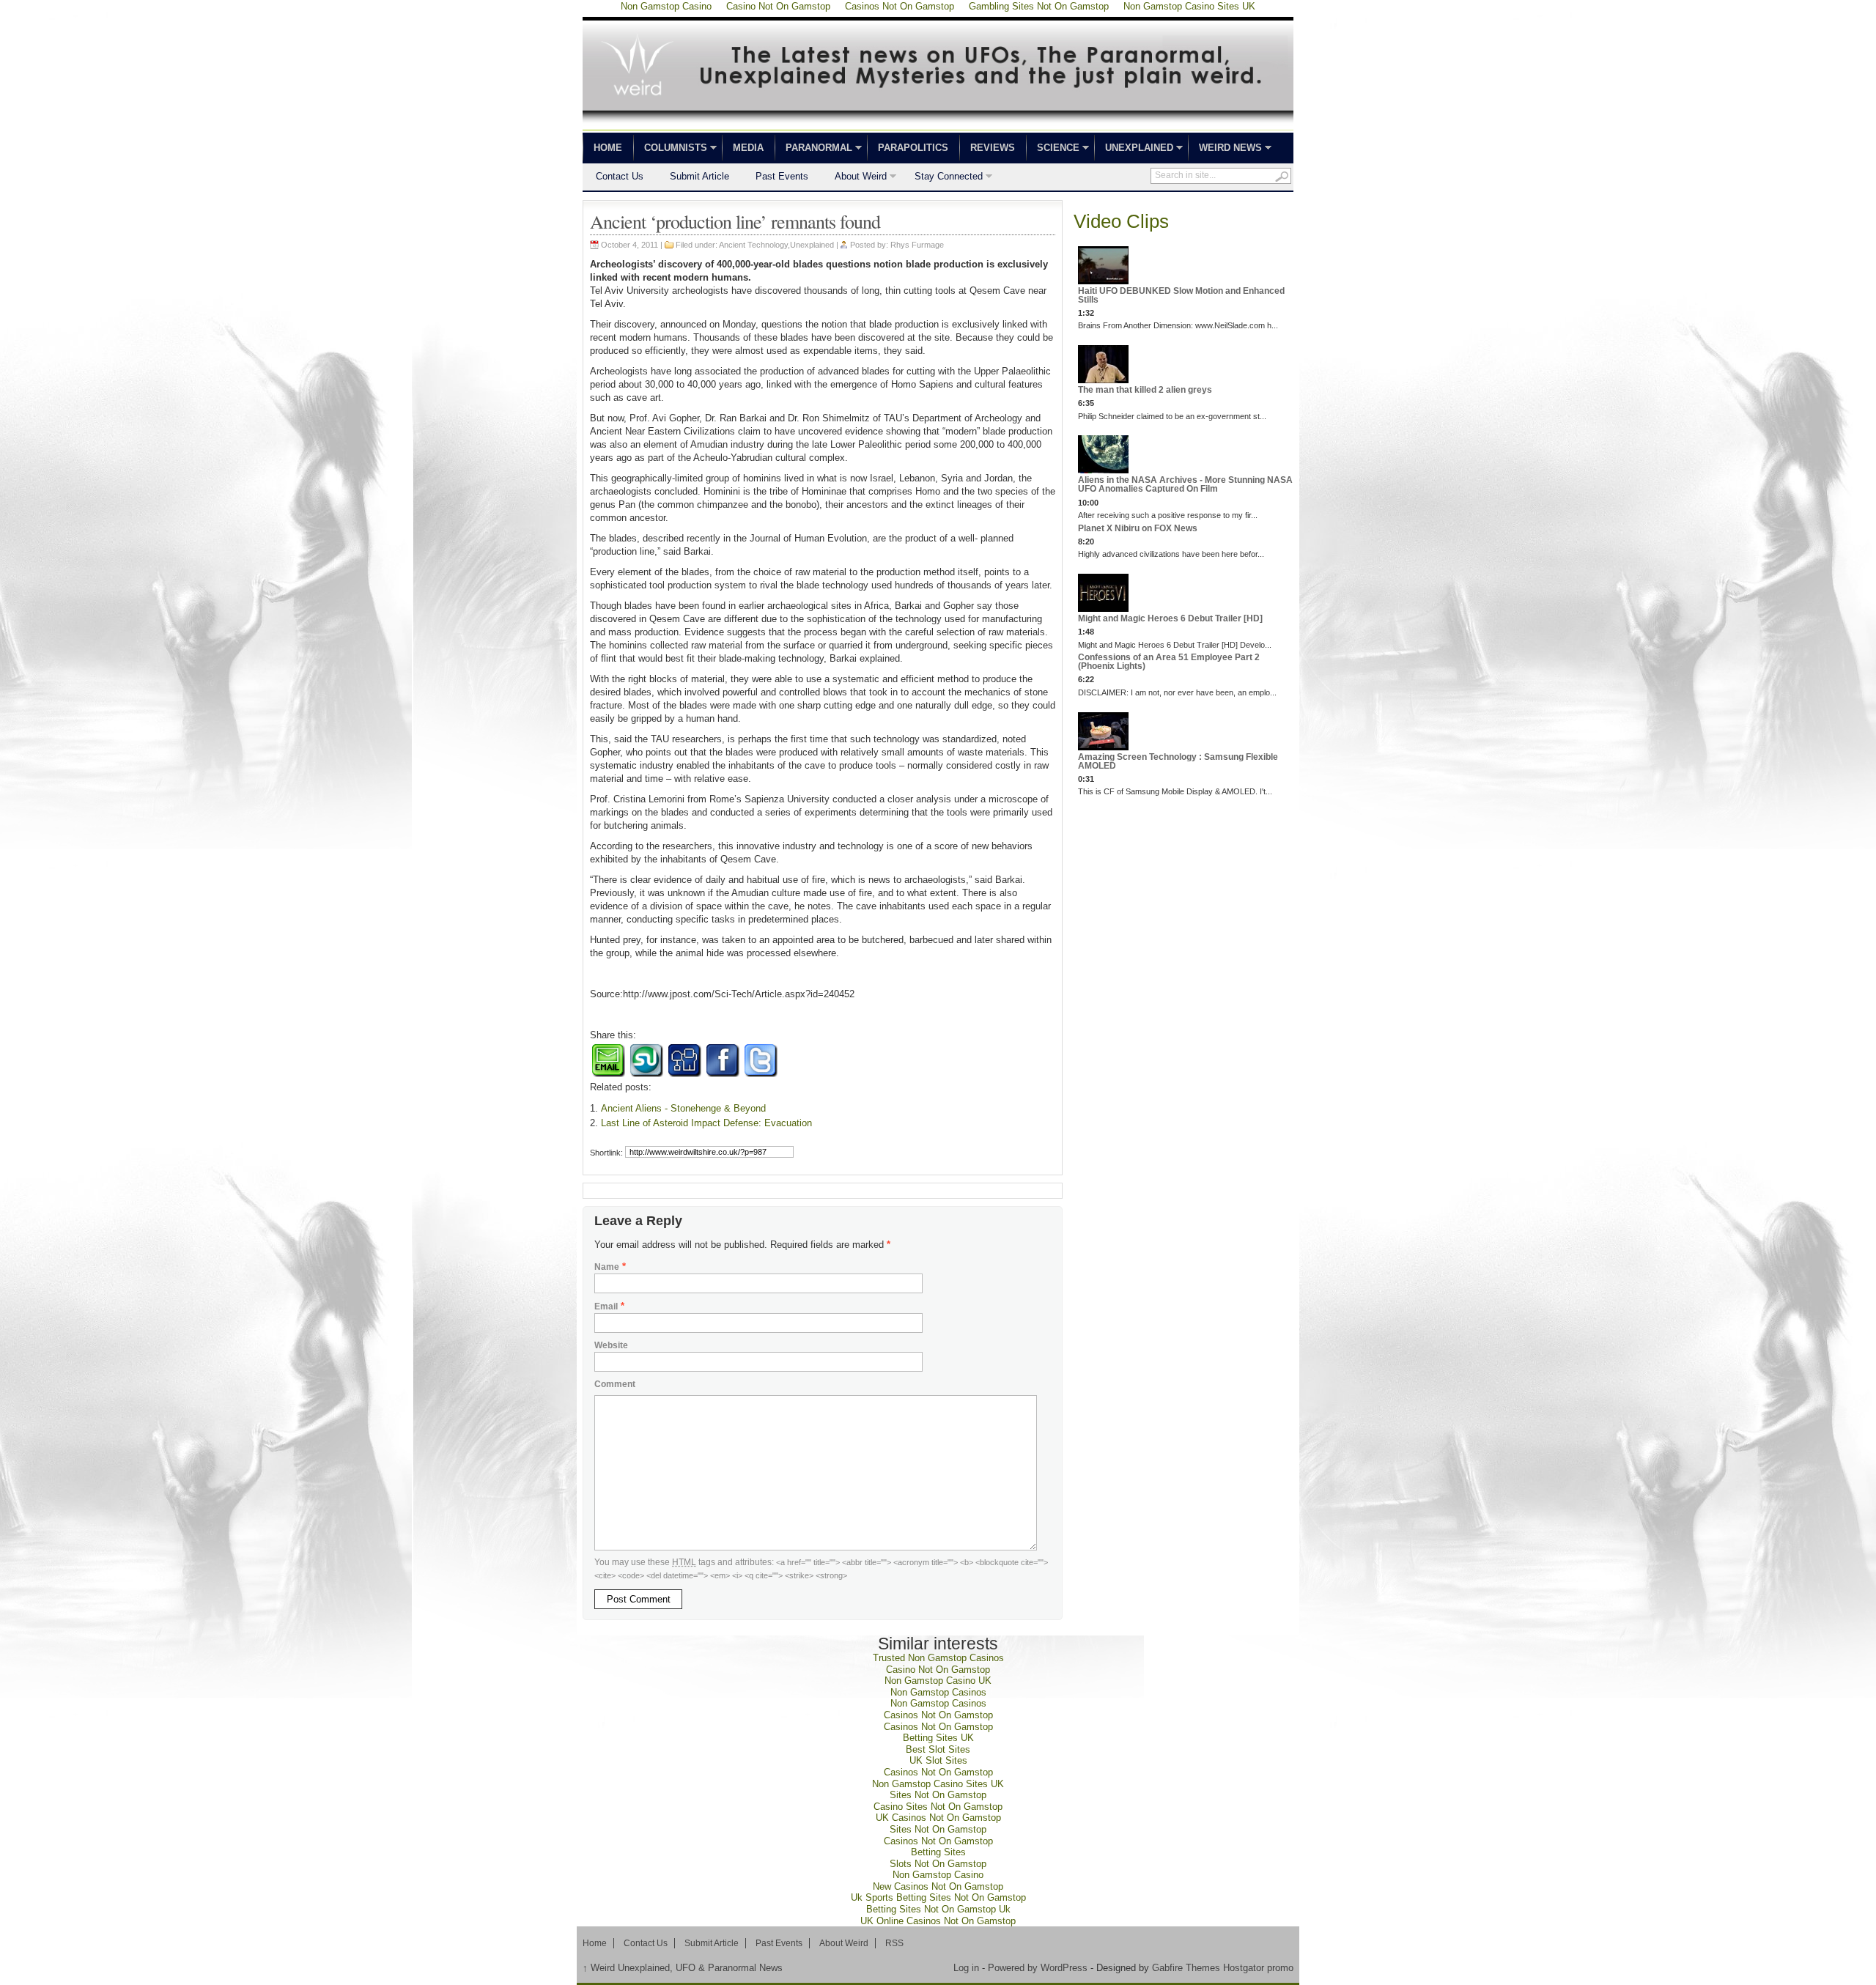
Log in (966, 1968)
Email (606, 1306)
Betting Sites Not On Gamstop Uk (938, 1909)
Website (611, 1345)
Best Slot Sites (938, 1749)
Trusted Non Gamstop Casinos (938, 1658)
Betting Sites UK (938, 1738)
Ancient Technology (753, 245)
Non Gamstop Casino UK (938, 1681)
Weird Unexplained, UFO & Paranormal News (683, 1968)
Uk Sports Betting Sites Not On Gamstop (938, 1897)
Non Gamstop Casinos (938, 1692)
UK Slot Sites (938, 1760)
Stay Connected (942, 178)
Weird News (1225, 149)
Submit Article (699, 176)
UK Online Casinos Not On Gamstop (938, 1921)
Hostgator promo (1258, 1968)
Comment (615, 1384)
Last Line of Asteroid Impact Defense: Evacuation (706, 1123)
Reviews (993, 148)
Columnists (670, 149)
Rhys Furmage (917, 245)
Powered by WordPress (1038, 1968)
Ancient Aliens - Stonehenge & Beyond (683, 1108)
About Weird (854, 178)
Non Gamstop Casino (938, 1875)
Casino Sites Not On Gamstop (938, 1807)
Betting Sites (938, 1852)
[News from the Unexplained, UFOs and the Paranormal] (938, 126)
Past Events (782, 176)
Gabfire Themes (1186, 1968)
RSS (894, 1943)
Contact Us (620, 176)
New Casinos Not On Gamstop (938, 1886)
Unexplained (1134, 149)
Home (608, 148)
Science (1053, 149)
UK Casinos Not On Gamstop (938, 1818)
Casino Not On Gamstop (938, 1670)
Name (607, 1267)
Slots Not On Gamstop (938, 1864)
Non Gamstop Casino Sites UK (938, 1784)
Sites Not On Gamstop (938, 1795)
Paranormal (813, 149)
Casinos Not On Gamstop (938, 1715)
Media (748, 148)
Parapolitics (913, 148)
